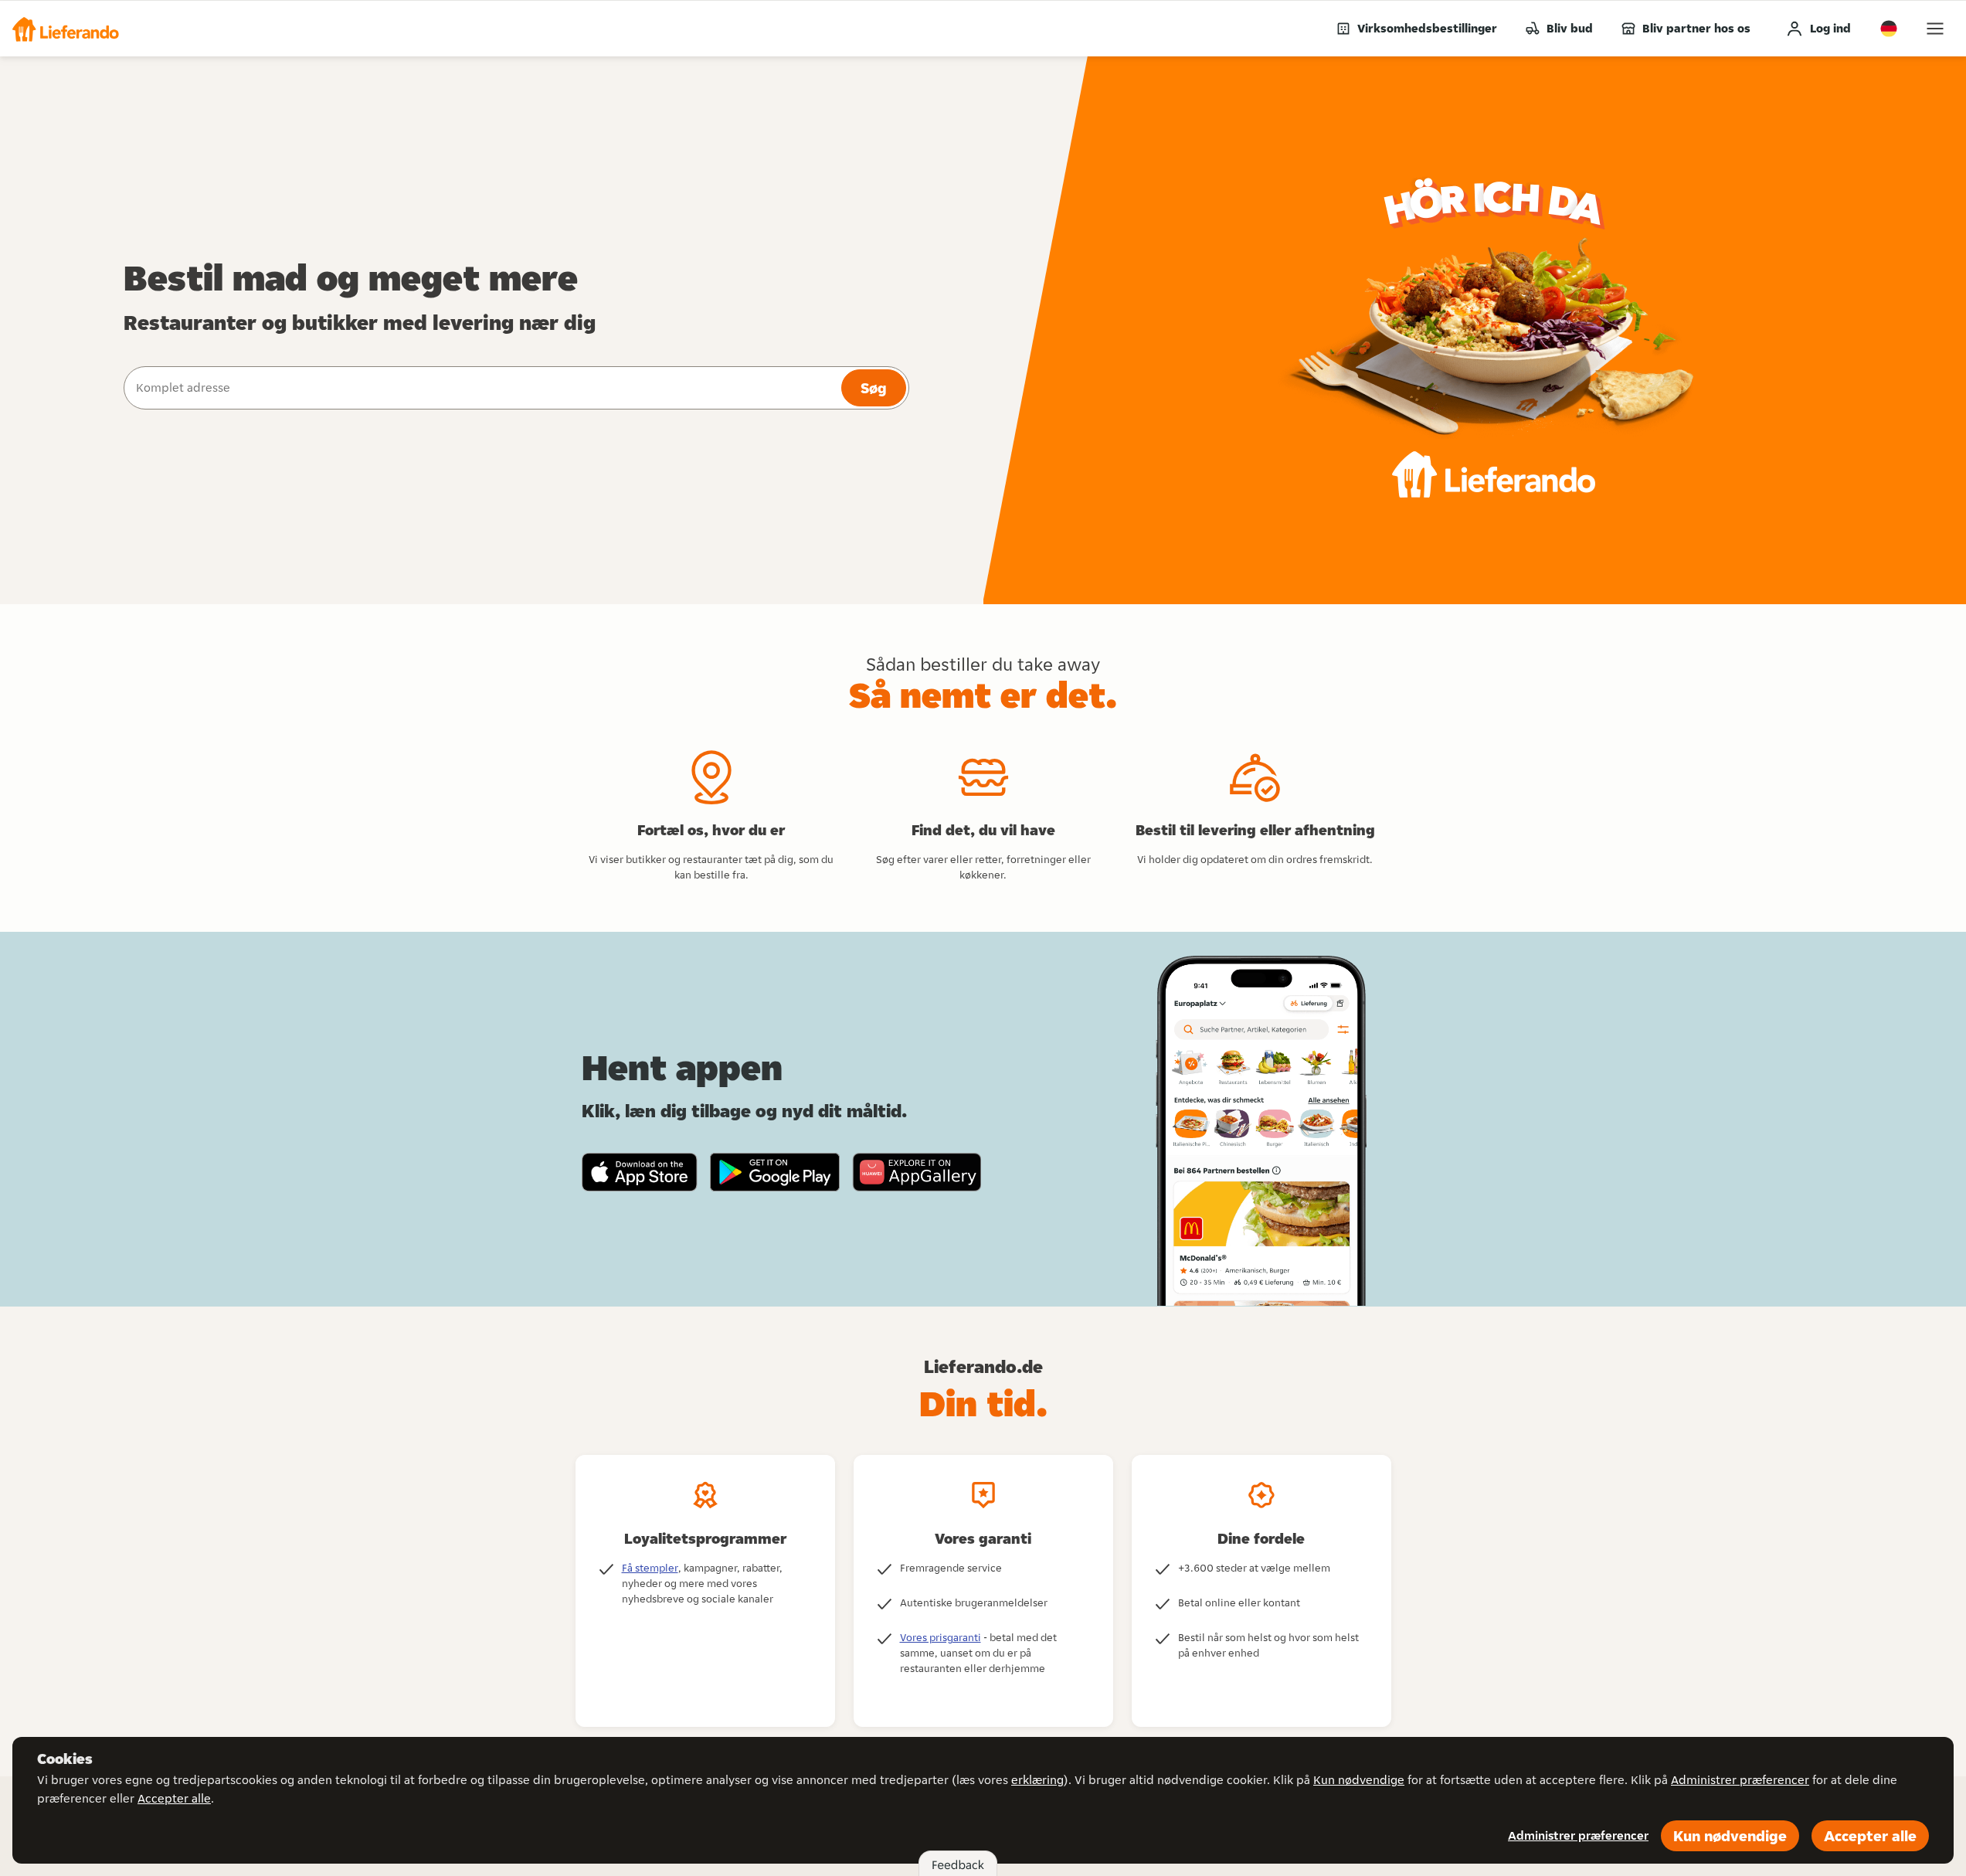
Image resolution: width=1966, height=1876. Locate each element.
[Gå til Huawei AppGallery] (917, 1172)
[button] (66, 29)
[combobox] (481, 388)
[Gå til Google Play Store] (775, 1172)
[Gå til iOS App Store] (640, 1172)
